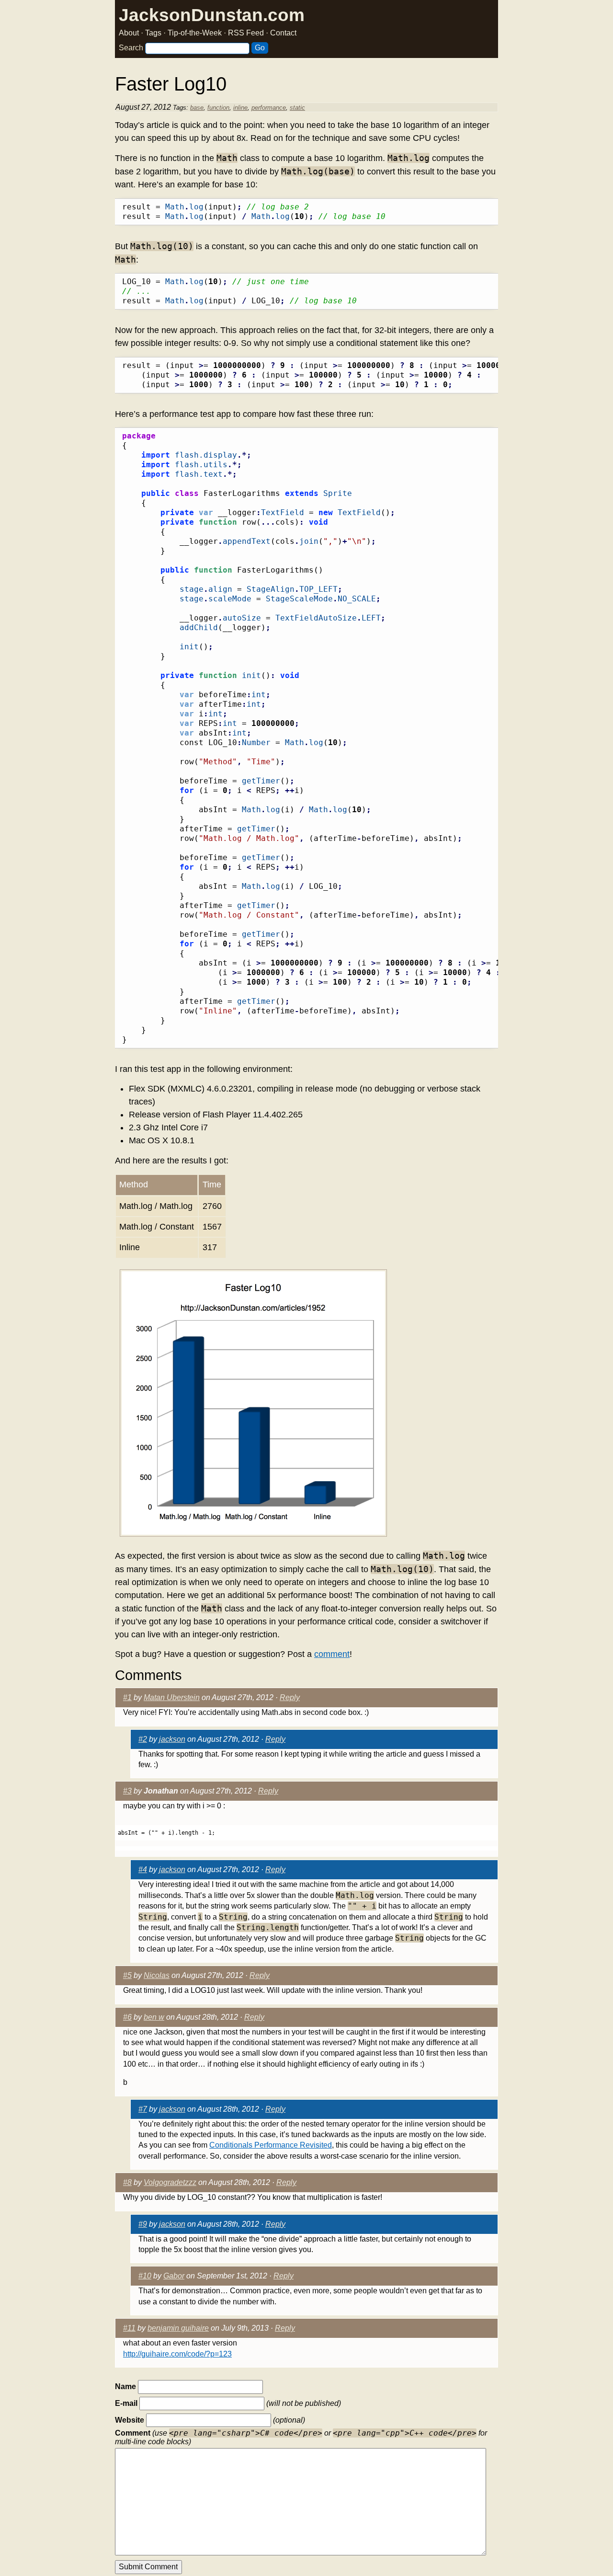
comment (332, 1654)
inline (240, 108)
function (218, 108)
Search (131, 48)
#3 (127, 1791)
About (129, 33)
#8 (127, 2182)
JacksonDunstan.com (212, 15)
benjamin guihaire (178, 2328)
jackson (172, 1739)
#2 (143, 1739)
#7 (143, 2109)
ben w (154, 2017)
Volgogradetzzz (170, 2182)
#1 (127, 1697)
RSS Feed (246, 33)
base (197, 108)
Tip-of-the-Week (195, 33)
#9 (143, 2224)
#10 (145, 2276)
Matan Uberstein (172, 1697)
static (297, 108)
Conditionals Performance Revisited (271, 2145)
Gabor (174, 2276)
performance (269, 108)
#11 (129, 2328)
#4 (143, 1869)
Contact (283, 33)
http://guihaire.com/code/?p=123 (177, 2354)
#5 (127, 1975)
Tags (153, 33)
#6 (127, 2017)
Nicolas (157, 1975)
